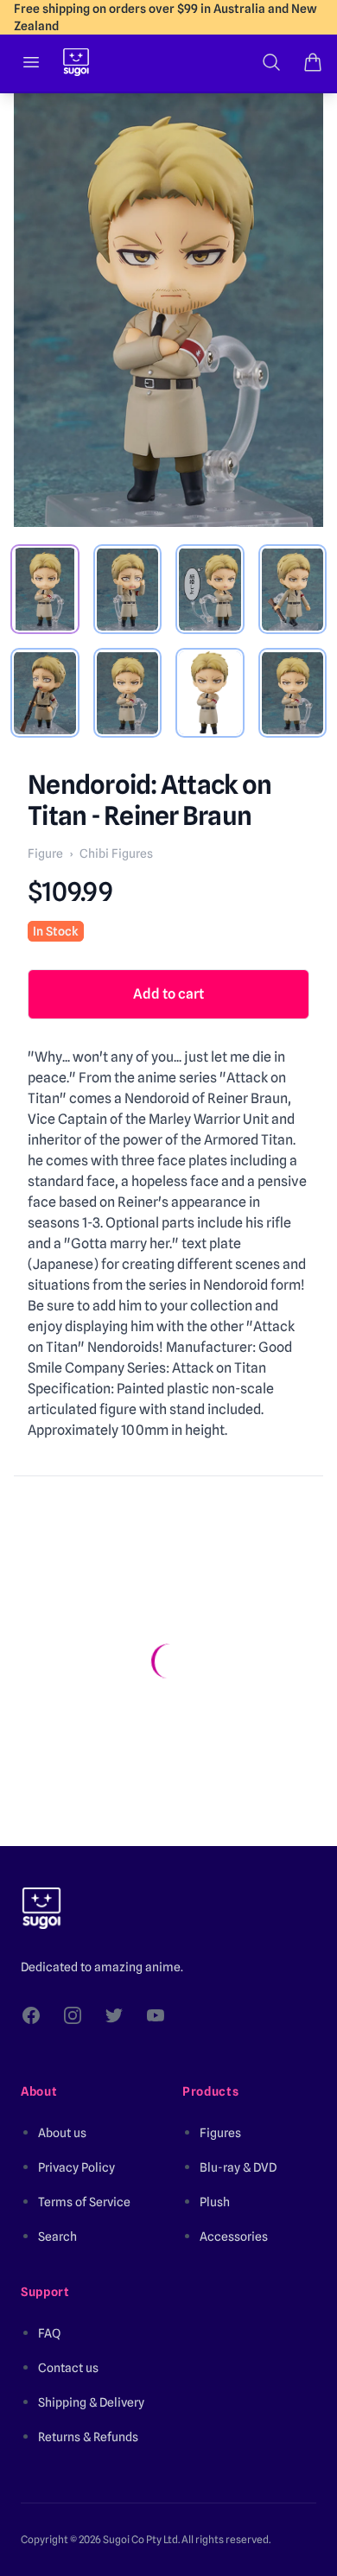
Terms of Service (84, 2202)
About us (62, 2133)
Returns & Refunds (88, 2437)
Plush (215, 2202)
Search (57, 2237)
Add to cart (168, 994)
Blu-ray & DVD (238, 2167)
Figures (220, 2133)
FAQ (49, 2333)
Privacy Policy (76, 2167)
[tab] (45, 589)
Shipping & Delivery (91, 2402)
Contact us (68, 2368)
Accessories (234, 2237)
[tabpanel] (168, 310)
